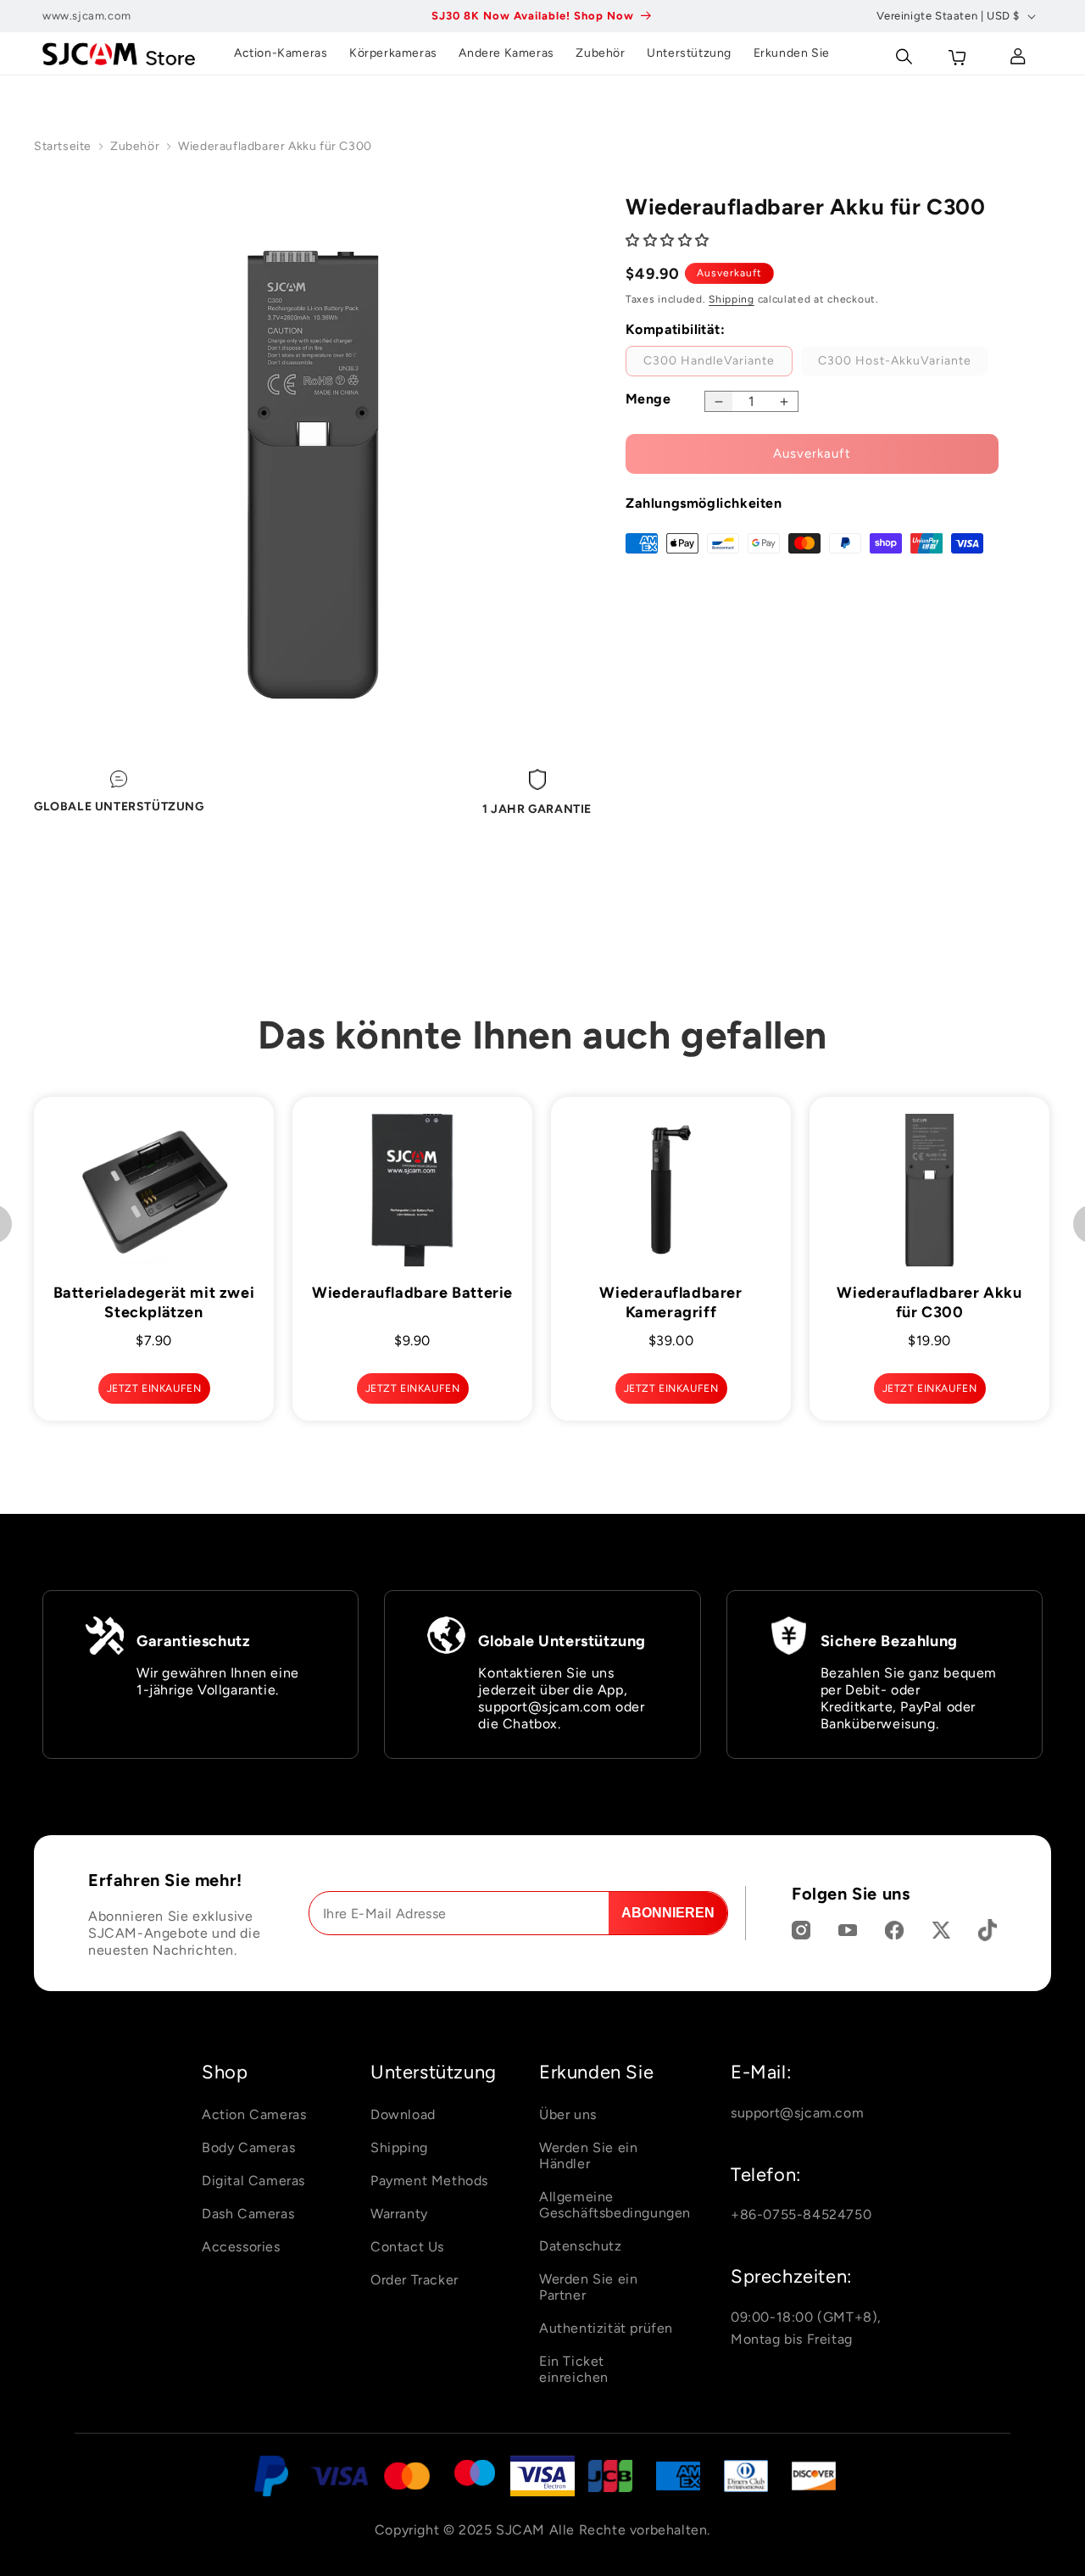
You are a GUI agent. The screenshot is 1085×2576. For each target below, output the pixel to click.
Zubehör (135, 146)
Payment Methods (429, 2181)
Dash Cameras (248, 2214)
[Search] (903, 53)
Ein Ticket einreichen (574, 2369)
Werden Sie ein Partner (588, 2287)
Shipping (732, 300)
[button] (670, 240)
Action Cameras (254, 2114)
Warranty (399, 2214)
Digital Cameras (253, 2181)
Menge (648, 399)
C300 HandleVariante (718, 364)
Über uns (568, 2114)
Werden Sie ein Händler (588, 2156)
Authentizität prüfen (606, 2328)
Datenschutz (581, 2246)
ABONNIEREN (668, 1913)
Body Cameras (248, 2148)
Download (403, 2114)
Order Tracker (415, 2280)
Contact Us (407, 2247)
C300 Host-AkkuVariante (903, 364)
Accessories (241, 2247)
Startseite (63, 146)
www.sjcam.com (87, 16)
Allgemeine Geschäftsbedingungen (615, 2205)
